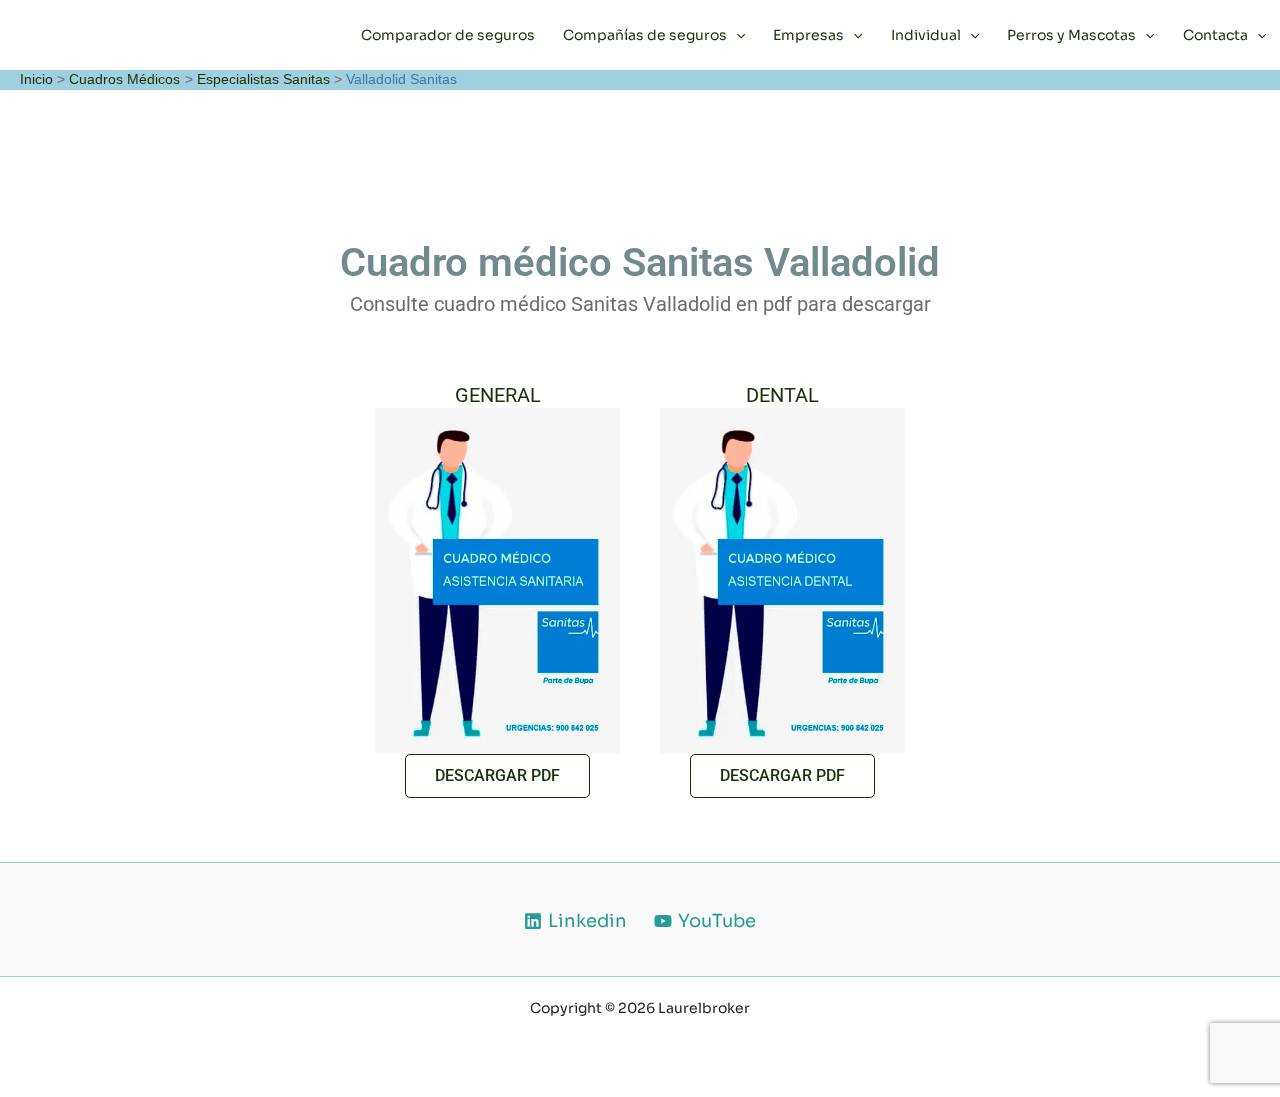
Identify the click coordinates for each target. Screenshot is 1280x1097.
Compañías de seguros (645, 35)
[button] (736, 35)
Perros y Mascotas (1071, 35)
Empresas (808, 35)
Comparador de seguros (448, 35)
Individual (926, 35)
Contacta (1215, 35)
